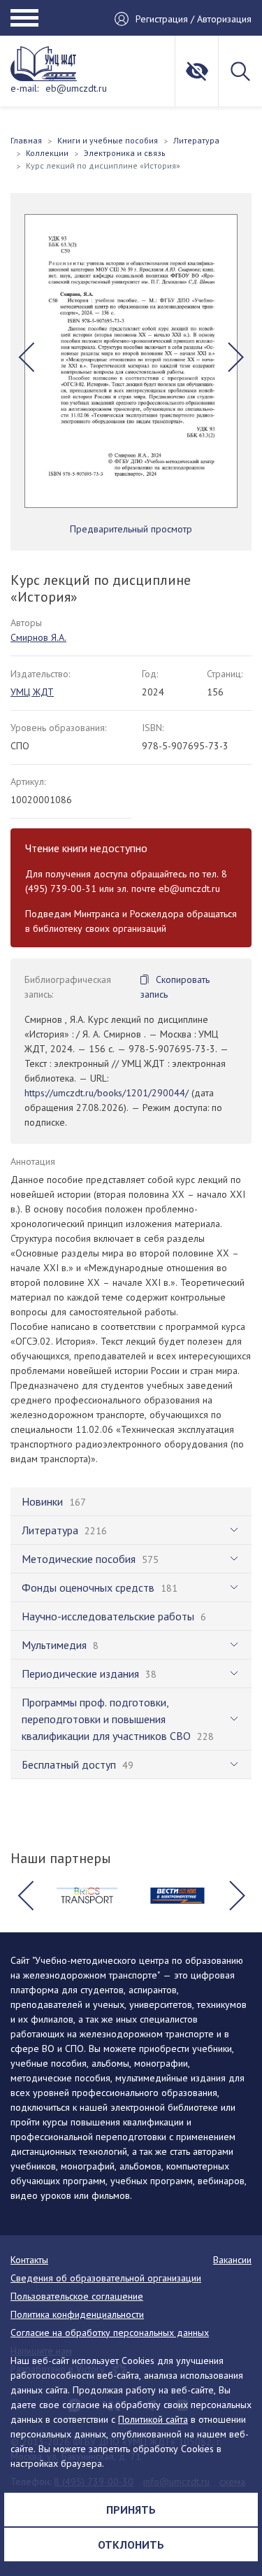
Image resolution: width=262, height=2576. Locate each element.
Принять (131, 2510)
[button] (26, 358)
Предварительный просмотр (131, 529)
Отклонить (131, 2545)
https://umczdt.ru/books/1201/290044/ (107, 1093)
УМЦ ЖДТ (32, 692)
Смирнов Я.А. (38, 637)
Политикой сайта (153, 2419)
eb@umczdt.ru (76, 88)
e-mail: (24, 88)
